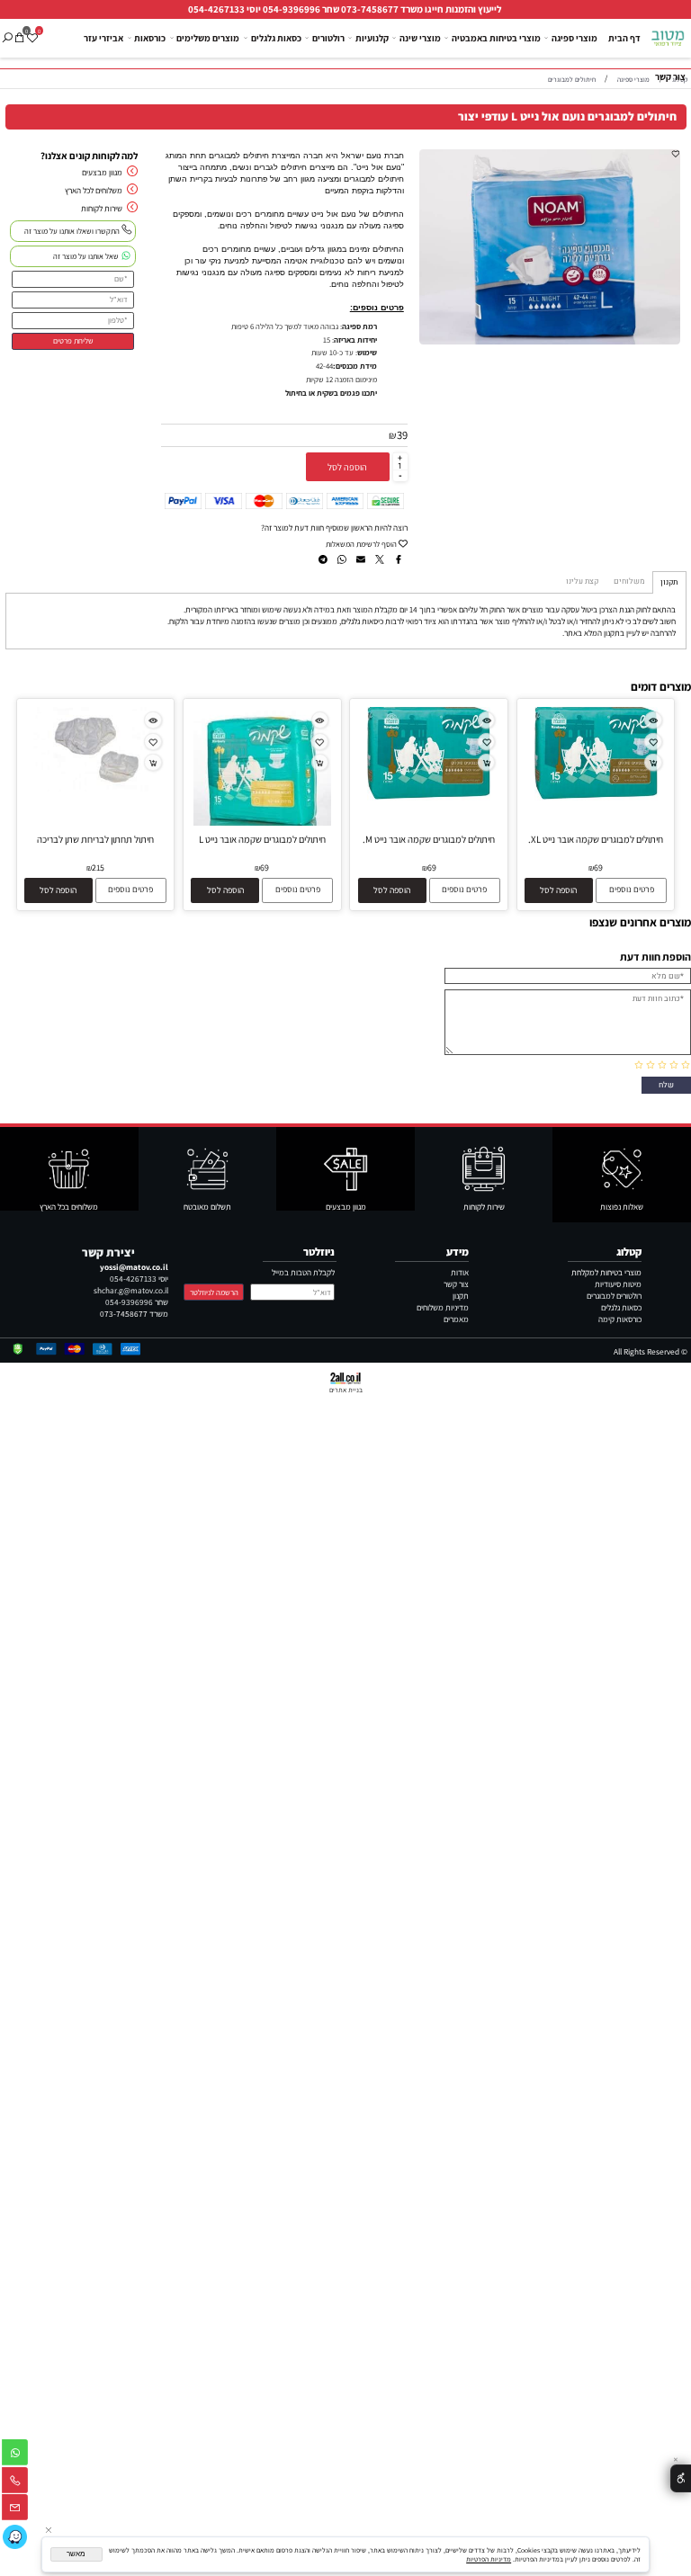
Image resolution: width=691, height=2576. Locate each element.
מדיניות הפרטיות (489, 2559)
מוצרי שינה (420, 38)
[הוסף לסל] (653, 762)
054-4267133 (216, 9)
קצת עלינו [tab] (582, 581)
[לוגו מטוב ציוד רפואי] (668, 35)
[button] (559, 890)
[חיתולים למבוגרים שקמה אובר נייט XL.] (596, 797)
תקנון (461, 1296)
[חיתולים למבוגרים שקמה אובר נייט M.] (429, 797)
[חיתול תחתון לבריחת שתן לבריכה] (95, 788)
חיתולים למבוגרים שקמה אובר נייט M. (429, 839)
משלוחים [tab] (629, 581)
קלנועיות (372, 38)
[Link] (15, 2537)
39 (402, 435)
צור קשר (670, 76)
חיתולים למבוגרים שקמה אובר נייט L (262, 839)
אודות (460, 1272)
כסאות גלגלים (276, 38)
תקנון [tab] (669, 582)
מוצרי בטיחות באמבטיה (496, 38)
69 (598, 868)
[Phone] (15, 2483)
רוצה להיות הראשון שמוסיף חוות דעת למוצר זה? (334, 528)
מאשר (76, 2554)
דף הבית (624, 38)
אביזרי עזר (103, 38)
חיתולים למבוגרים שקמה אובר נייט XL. (596, 839)
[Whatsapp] (15, 2455)
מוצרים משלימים (208, 38)
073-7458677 (370, 9)
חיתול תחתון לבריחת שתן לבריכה (95, 839)
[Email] (15, 2510)
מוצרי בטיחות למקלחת (606, 1272)
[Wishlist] (32, 30)
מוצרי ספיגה (574, 38)
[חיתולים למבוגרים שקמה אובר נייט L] (263, 823)
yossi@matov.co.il (134, 1267)
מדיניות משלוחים (443, 1307)
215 (98, 868)
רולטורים (328, 38)
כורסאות (150, 38)
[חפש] (7, 30)
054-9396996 (292, 9)
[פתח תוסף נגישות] (681, 2478)
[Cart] (19, 30)
